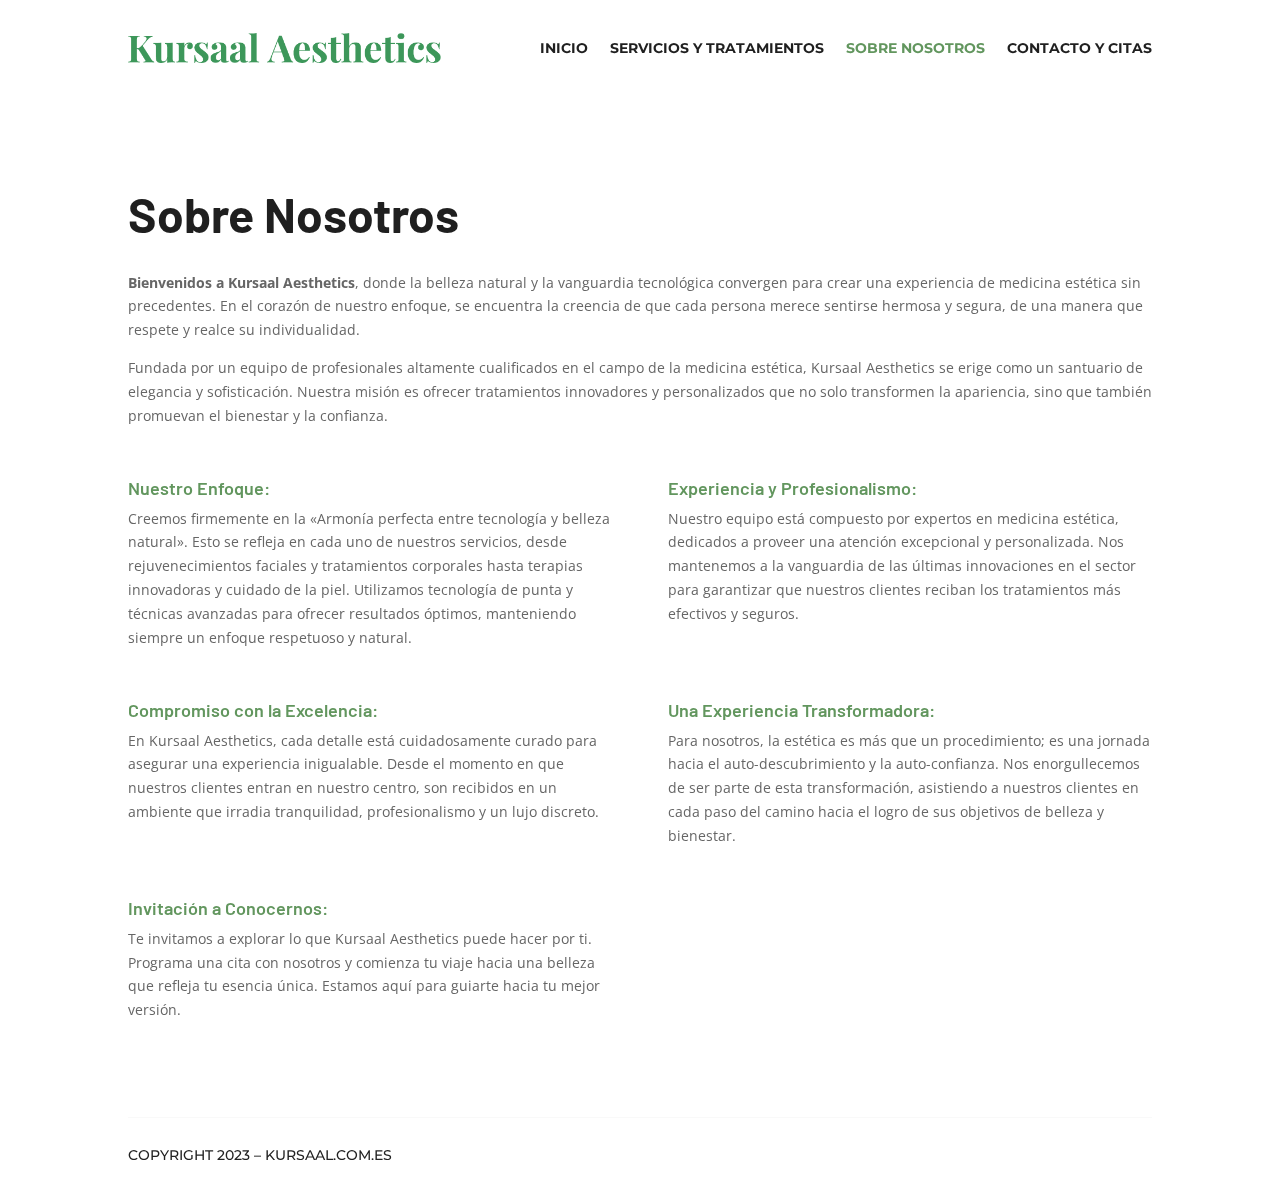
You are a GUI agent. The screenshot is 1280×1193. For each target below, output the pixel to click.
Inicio (564, 48)
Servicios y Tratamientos (717, 48)
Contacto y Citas (1079, 48)
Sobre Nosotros (915, 48)
